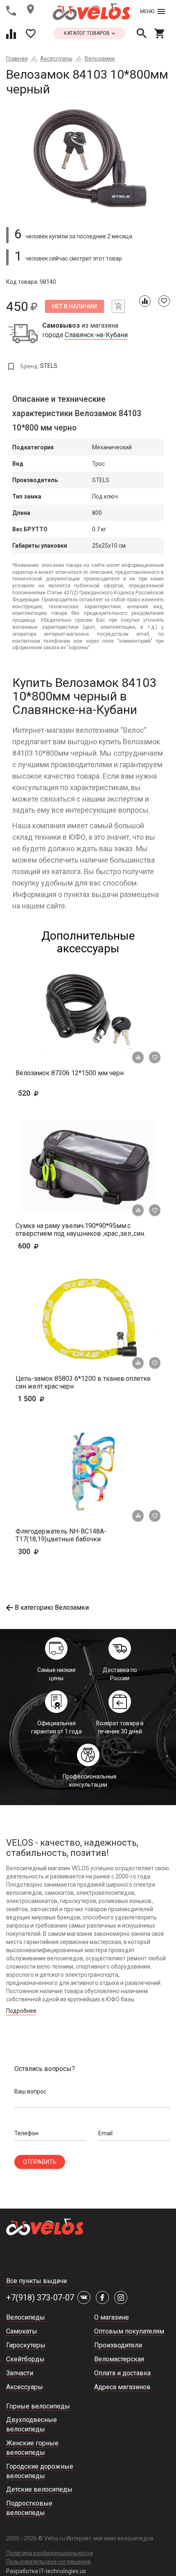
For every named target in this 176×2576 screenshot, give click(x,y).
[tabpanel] (88, 158)
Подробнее (21, 2011)
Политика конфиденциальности (50, 2553)
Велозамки (100, 59)
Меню (147, 11)
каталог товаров (87, 33)
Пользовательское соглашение (49, 2562)
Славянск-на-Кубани (96, 335)
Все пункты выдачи (36, 2281)
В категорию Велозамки (52, 1607)
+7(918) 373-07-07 (40, 2297)
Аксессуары (56, 59)
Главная (17, 59)
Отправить (40, 2162)
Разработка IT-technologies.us (46, 2571)
